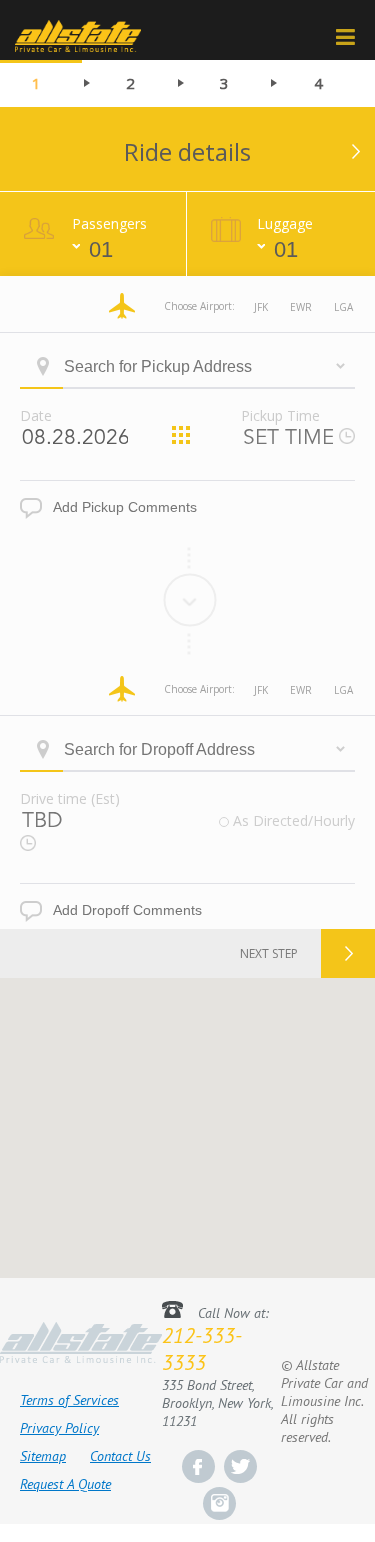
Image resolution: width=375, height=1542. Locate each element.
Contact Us (120, 1456)
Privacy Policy (59, 1428)
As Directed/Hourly (292, 820)
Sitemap (43, 1456)
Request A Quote (65, 1484)
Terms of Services (69, 1400)
